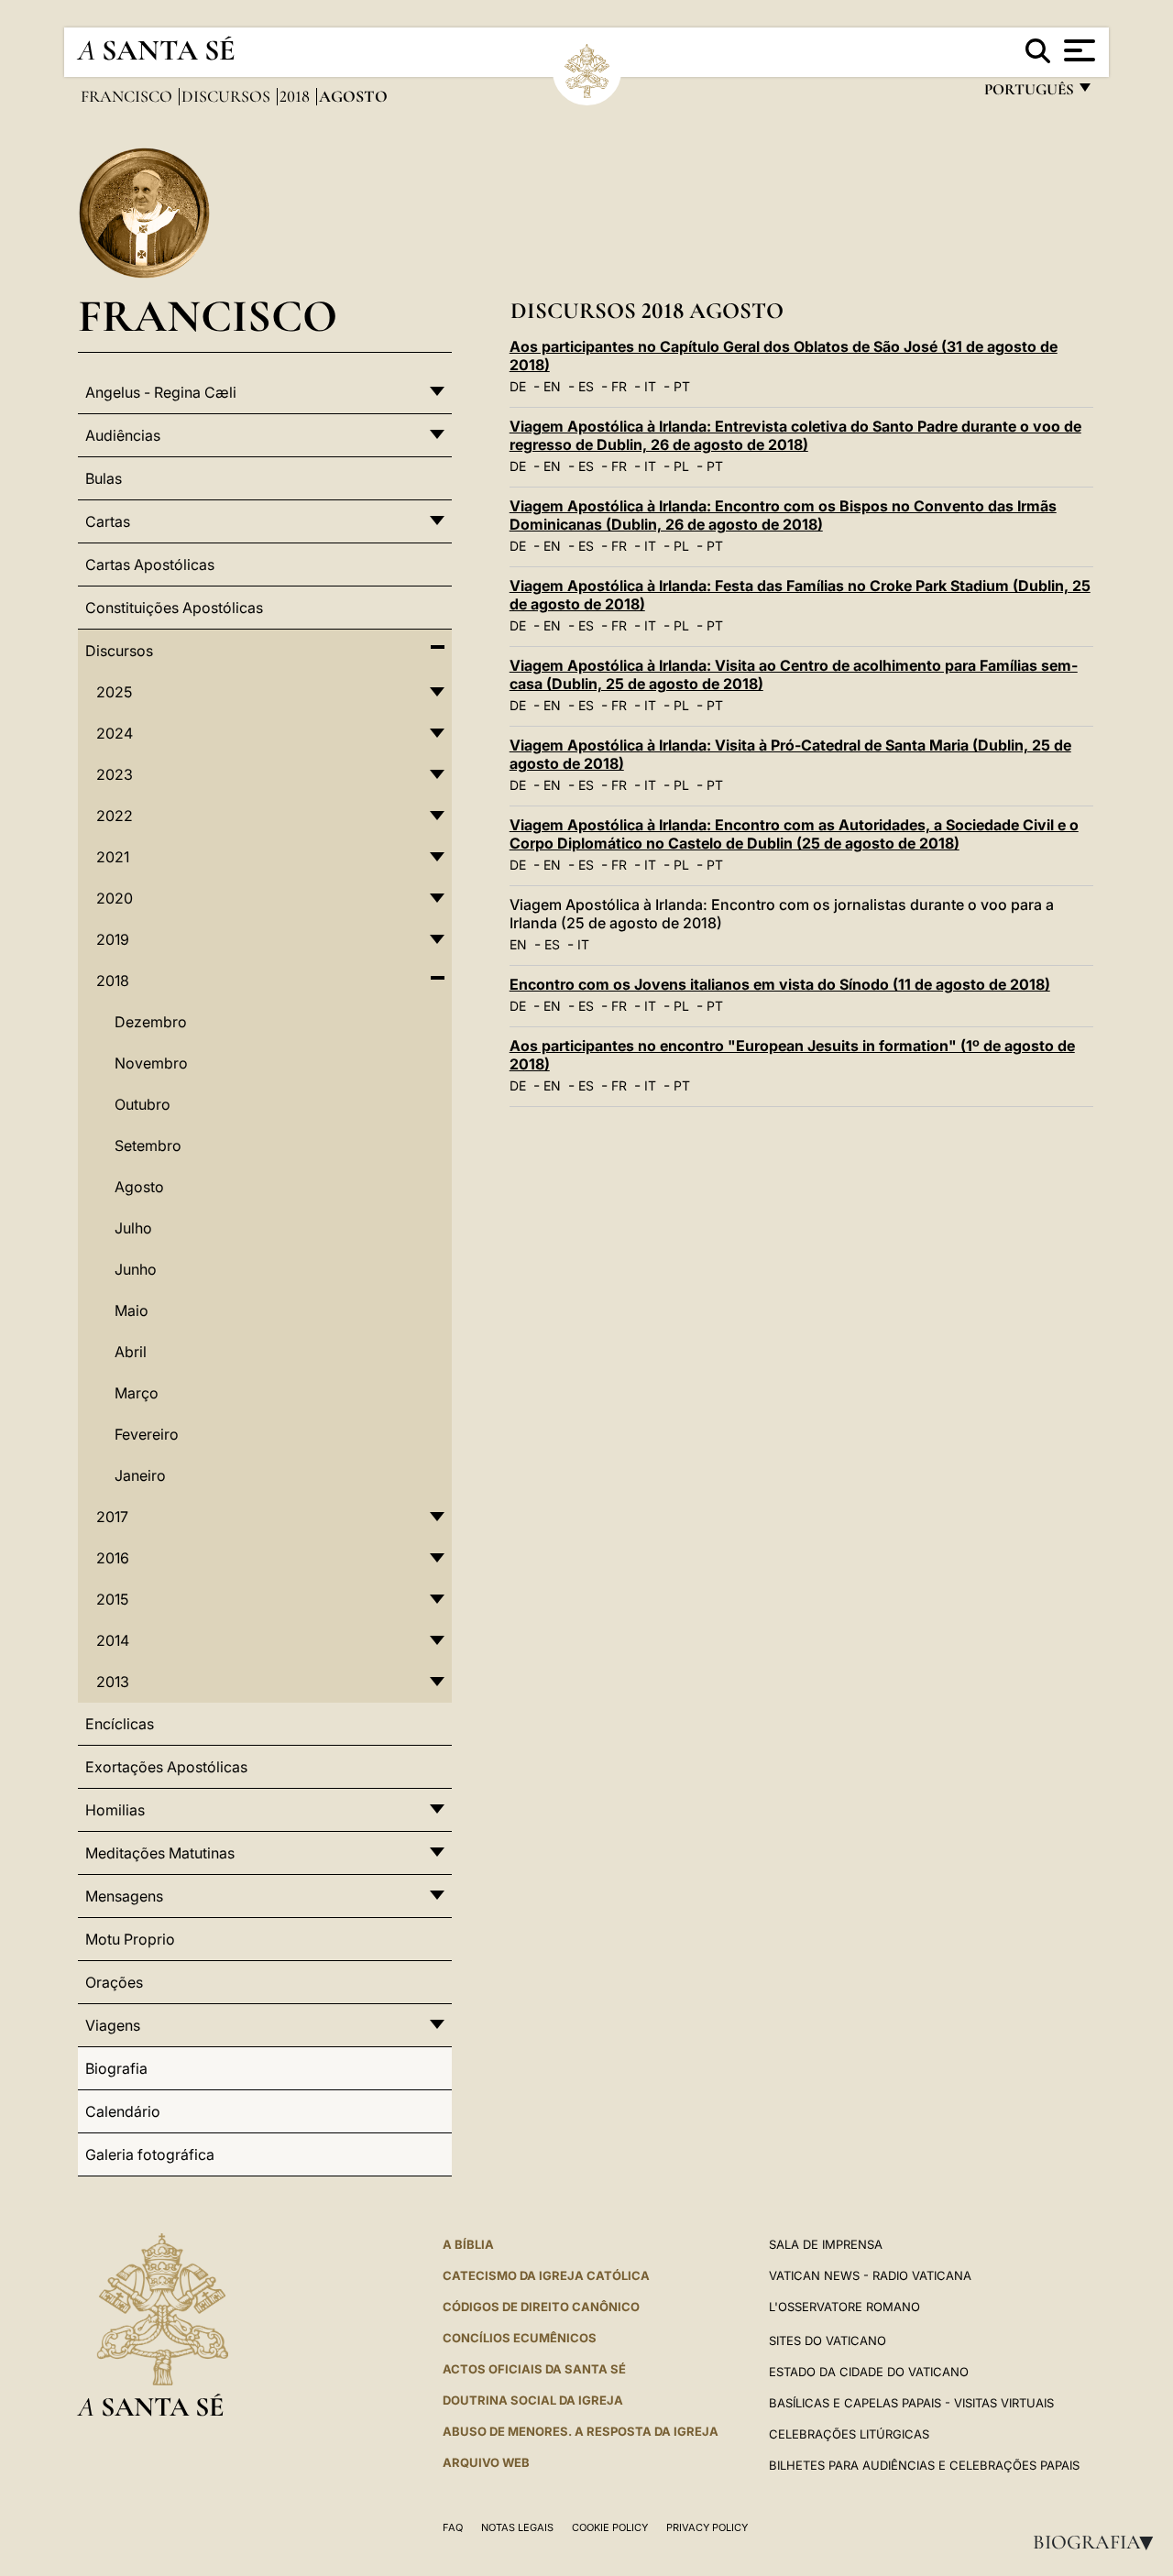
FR (619, 386)
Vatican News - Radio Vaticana (870, 2275)
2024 (115, 733)
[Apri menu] (1077, 50)
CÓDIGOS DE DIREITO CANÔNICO (541, 2307)
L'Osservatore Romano (844, 2307)
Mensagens (124, 1896)
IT (650, 386)
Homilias (115, 1810)
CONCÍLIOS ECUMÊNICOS (520, 2338)
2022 (115, 816)
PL (681, 466)
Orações (114, 1982)
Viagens (113, 2025)
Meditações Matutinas (160, 1853)
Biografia (1099, 2542)
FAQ (453, 2527)
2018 (296, 96)
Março (137, 1393)
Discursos (228, 96)
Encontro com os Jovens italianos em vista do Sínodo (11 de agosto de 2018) (780, 984)
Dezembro (151, 1022)
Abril (131, 1352)
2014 (113, 1640)
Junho (136, 1269)
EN (552, 386)
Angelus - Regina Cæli (161, 392)
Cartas (108, 521)
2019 (113, 939)
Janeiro (140, 1475)
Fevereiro (147, 1434)
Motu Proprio (130, 1939)
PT (682, 386)
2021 (113, 857)
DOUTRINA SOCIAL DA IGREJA (533, 2400)
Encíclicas (120, 1724)
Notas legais (517, 2527)
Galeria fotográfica (150, 2154)
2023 (115, 774)
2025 (114, 692)
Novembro (151, 1063)
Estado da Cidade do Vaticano (869, 2372)
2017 (112, 1517)
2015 (112, 1599)
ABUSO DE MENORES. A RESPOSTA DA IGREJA (581, 2431)
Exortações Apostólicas (166, 1767)
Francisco (128, 96)
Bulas (104, 478)
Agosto (139, 1187)
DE (518, 386)
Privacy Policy (707, 2527)
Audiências (123, 435)
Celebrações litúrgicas (849, 2434)
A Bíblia (468, 2244)
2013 (113, 1682)
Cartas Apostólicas (150, 565)
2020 (115, 898)
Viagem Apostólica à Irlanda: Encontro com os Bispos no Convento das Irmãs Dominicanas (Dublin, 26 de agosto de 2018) (783, 515)
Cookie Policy (610, 2527)
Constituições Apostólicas (174, 608)
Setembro (148, 1145)
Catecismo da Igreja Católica (546, 2275)
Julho (133, 1228)
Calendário (123, 2111)
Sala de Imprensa (826, 2244)
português (1028, 94)
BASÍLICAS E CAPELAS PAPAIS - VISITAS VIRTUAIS (911, 2403)
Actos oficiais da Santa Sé (534, 2369)
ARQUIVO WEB (486, 2462)
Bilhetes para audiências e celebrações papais (924, 2465)
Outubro (143, 1104)
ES (586, 386)
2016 (113, 1558)
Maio (132, 1310)
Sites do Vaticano (828, 2340)
